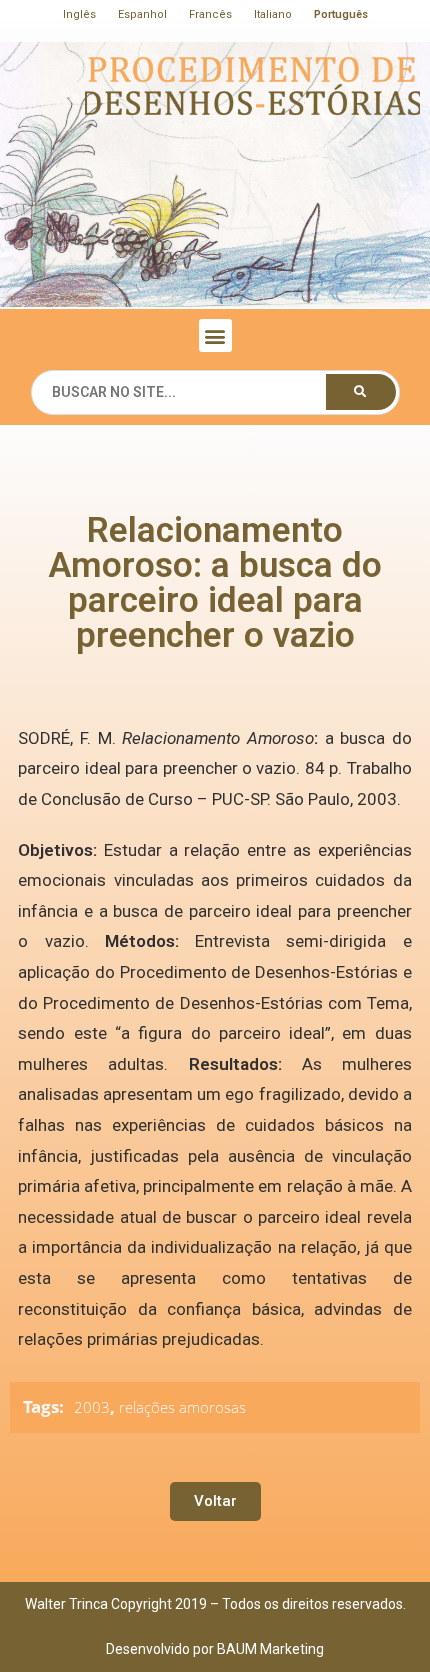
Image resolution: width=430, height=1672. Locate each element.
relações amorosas (182, 1407)
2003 (92, 1407)
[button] (215, 335)
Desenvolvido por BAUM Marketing (215, 1649)
